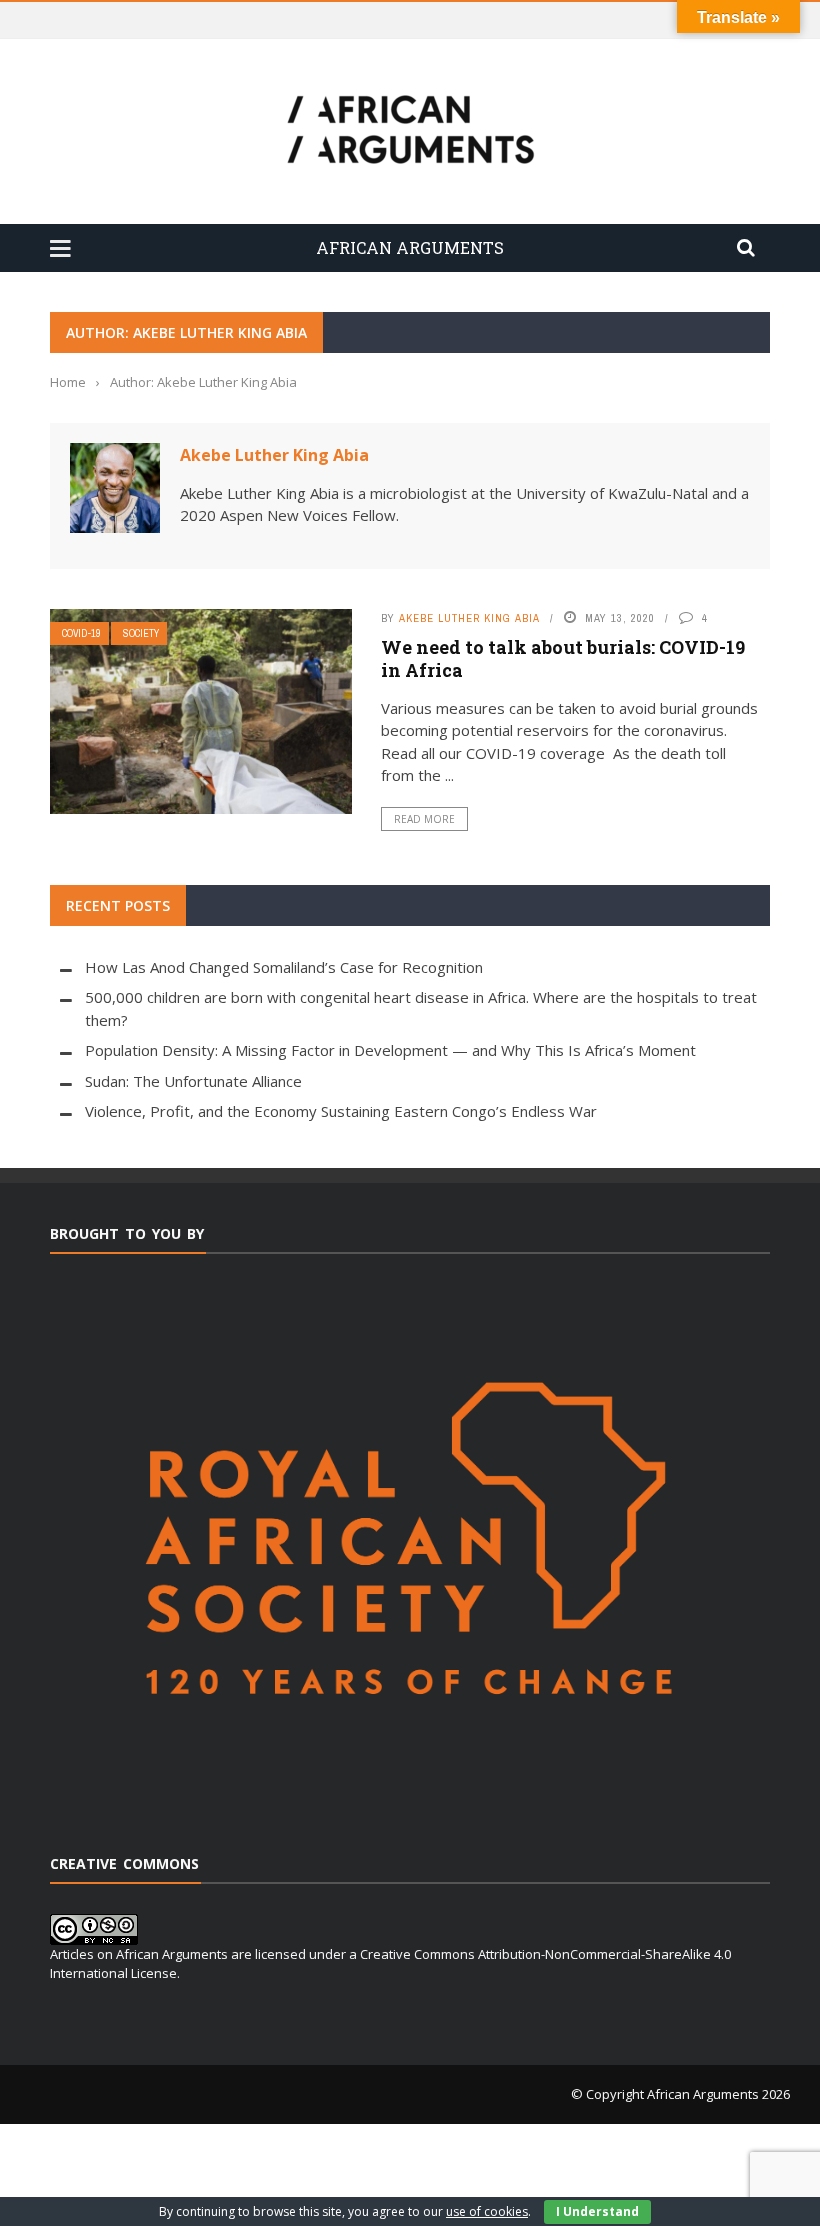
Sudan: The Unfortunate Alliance (193, 1081)
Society (141, 633)
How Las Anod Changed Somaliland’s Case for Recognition (284, 967)
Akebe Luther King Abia (274, 455)
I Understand (597, 2211)
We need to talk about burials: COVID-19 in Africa (563, 658)
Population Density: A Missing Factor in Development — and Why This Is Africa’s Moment (390, 1050)
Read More (424, 819)
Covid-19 (81, 633)
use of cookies (487, 2211)
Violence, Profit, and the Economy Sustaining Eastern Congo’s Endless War (341, 1111)
